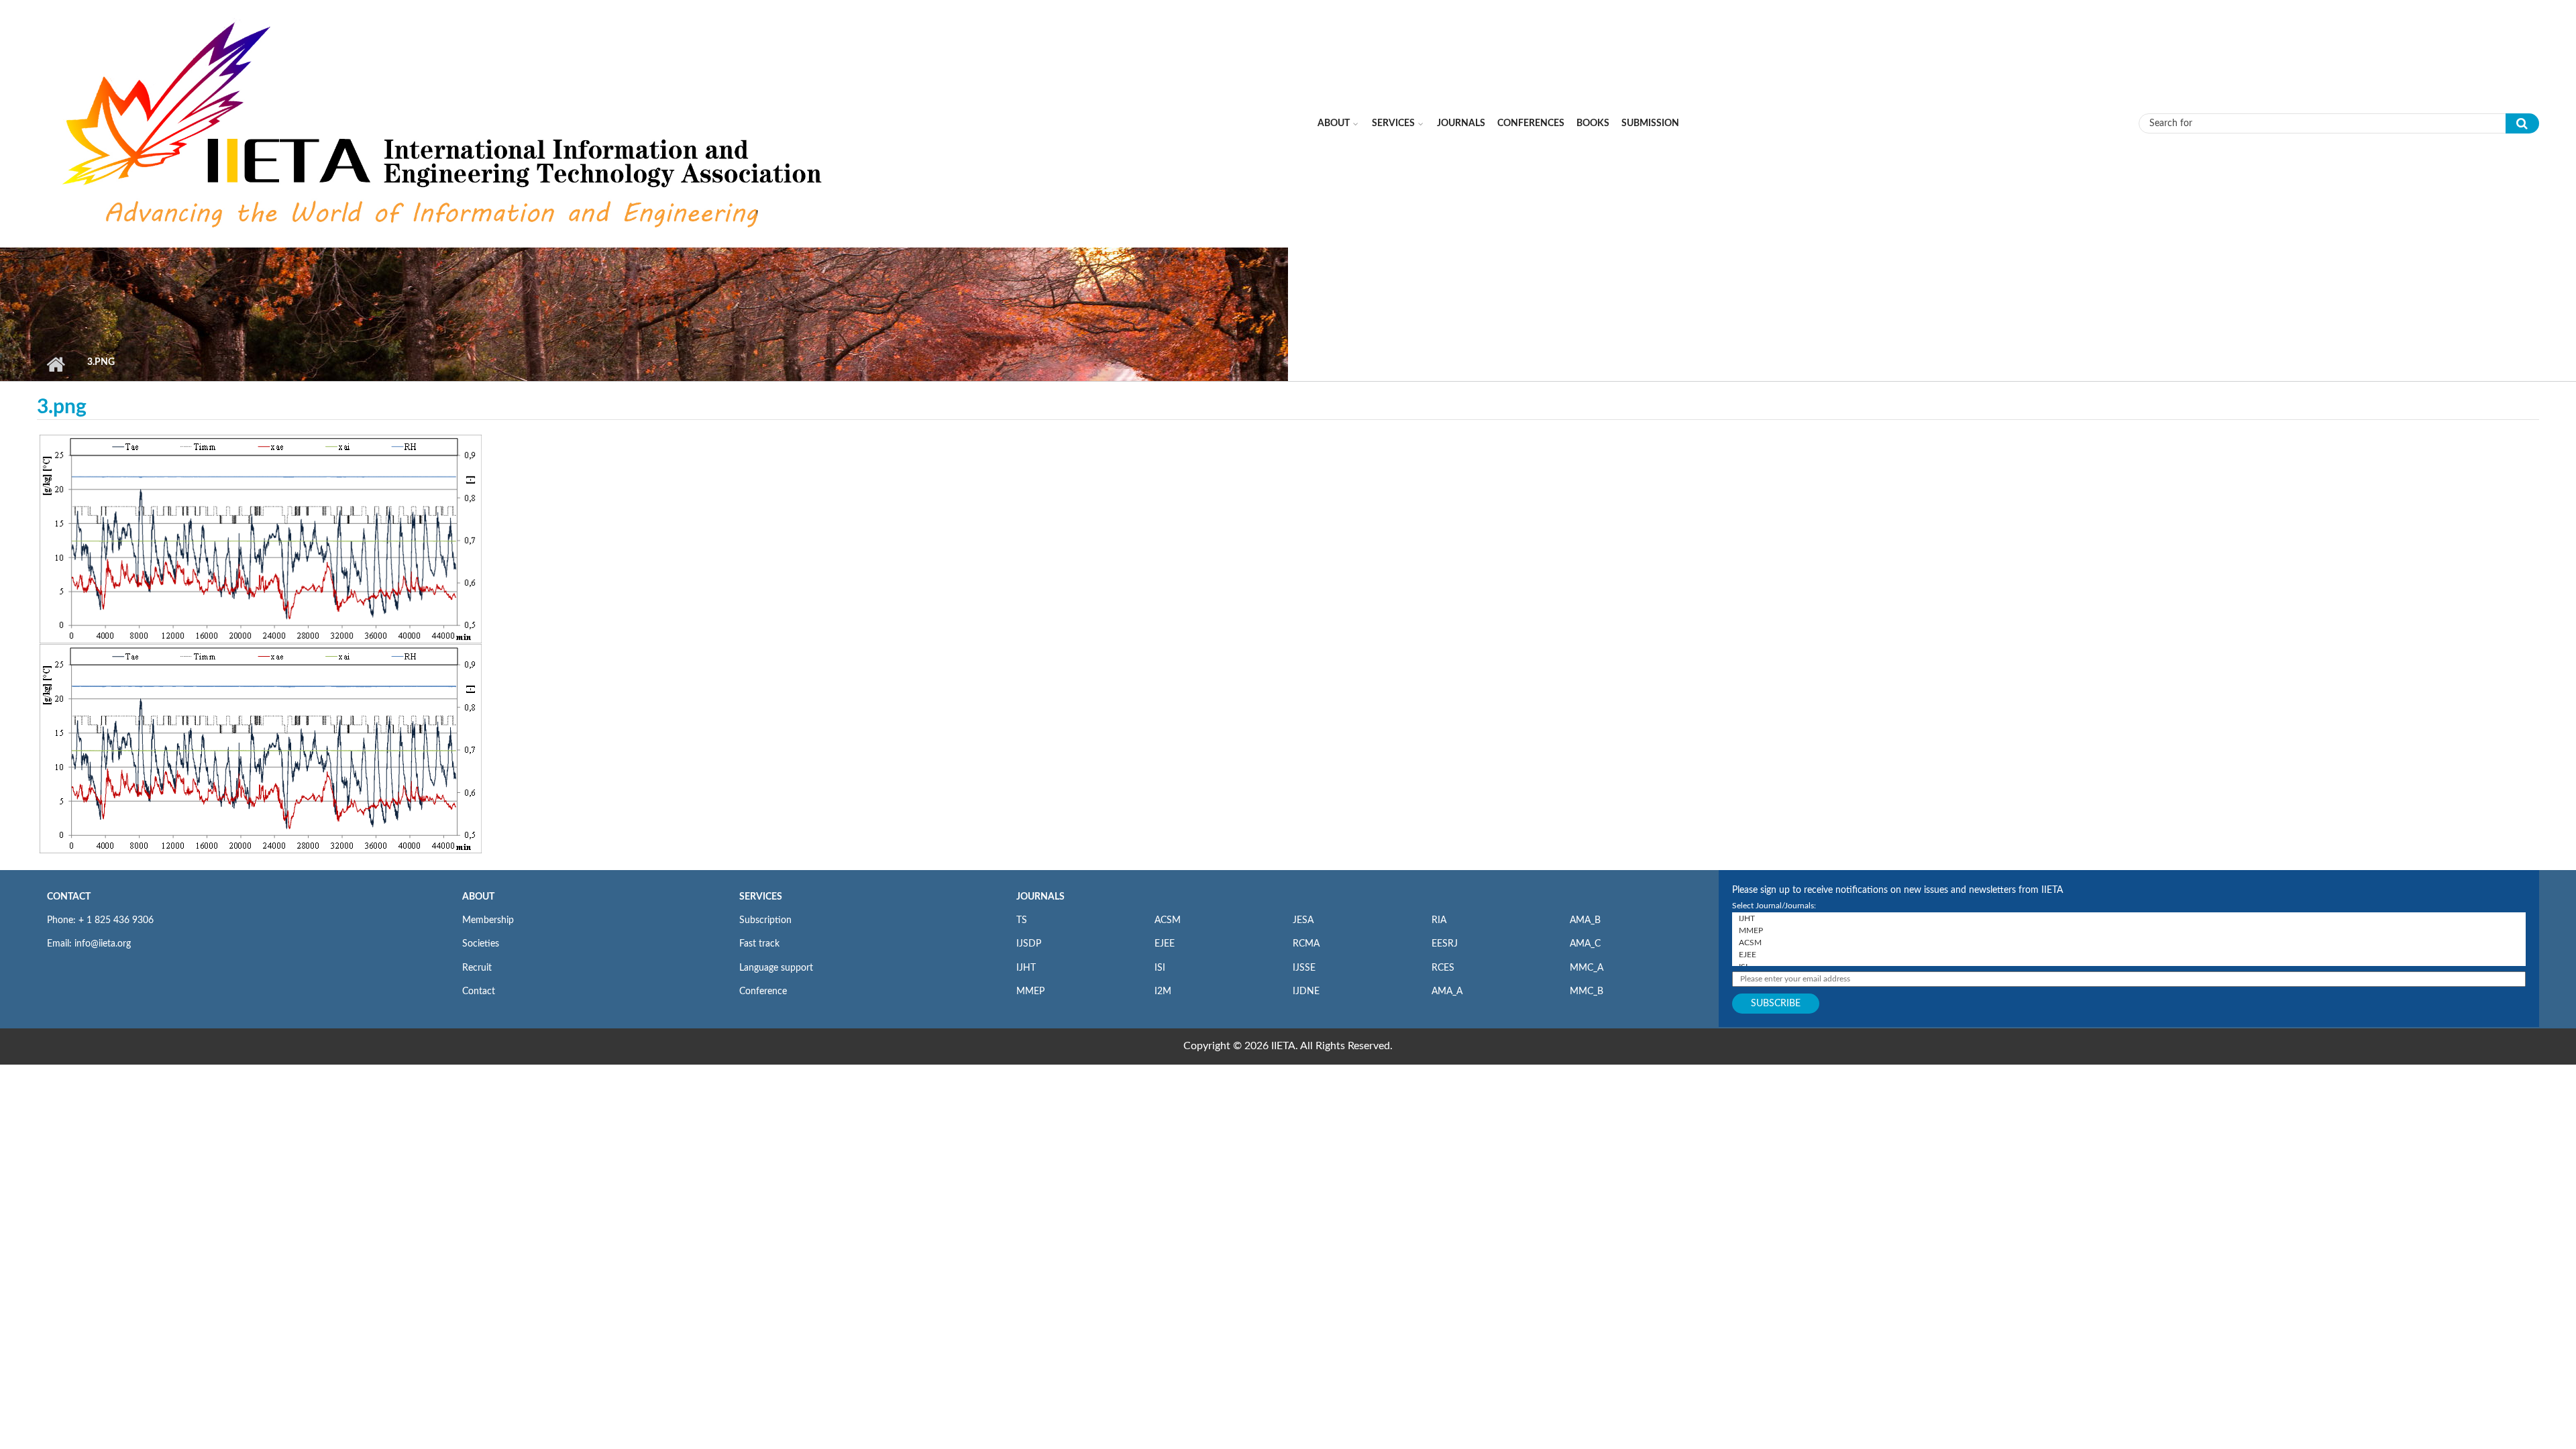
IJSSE (1304, 968)
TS (1022, 920)
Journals (1461, 123)
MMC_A (1587, 968)
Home (55, 364)
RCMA (1306, 944)
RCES (1443, 968)
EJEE (1165, 944)
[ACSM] (2129, 943)
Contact (479, 991)
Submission (1650, 123)
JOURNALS (1040, 897)
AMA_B (1585, 920)
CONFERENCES (1531, 123)
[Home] (445, 123)
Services (1393, 123)
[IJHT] (2129, 918)
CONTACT (69, 897)
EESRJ (1445, 944)
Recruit (477, 968)
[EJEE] (2129, 955)
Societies (481, 944)
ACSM (1168, 920)
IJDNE (1306, 991)
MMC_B (1587, 991)
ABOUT (478, 897)
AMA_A (1447, 991)
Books (1593, 123)
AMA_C (1585, 944)
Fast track (759, 944)
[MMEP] (2129, 930)
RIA (1439, 920)
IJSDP (1029, 944)
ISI (1160, 968)
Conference (763, 991)
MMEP (1030, 991)
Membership (488, 920)
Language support (776, 968)
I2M (1163, 991)
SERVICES (761, 897)
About (1334, 123)
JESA (1303, 920)
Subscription (765, 920)
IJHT (1026, 968)
